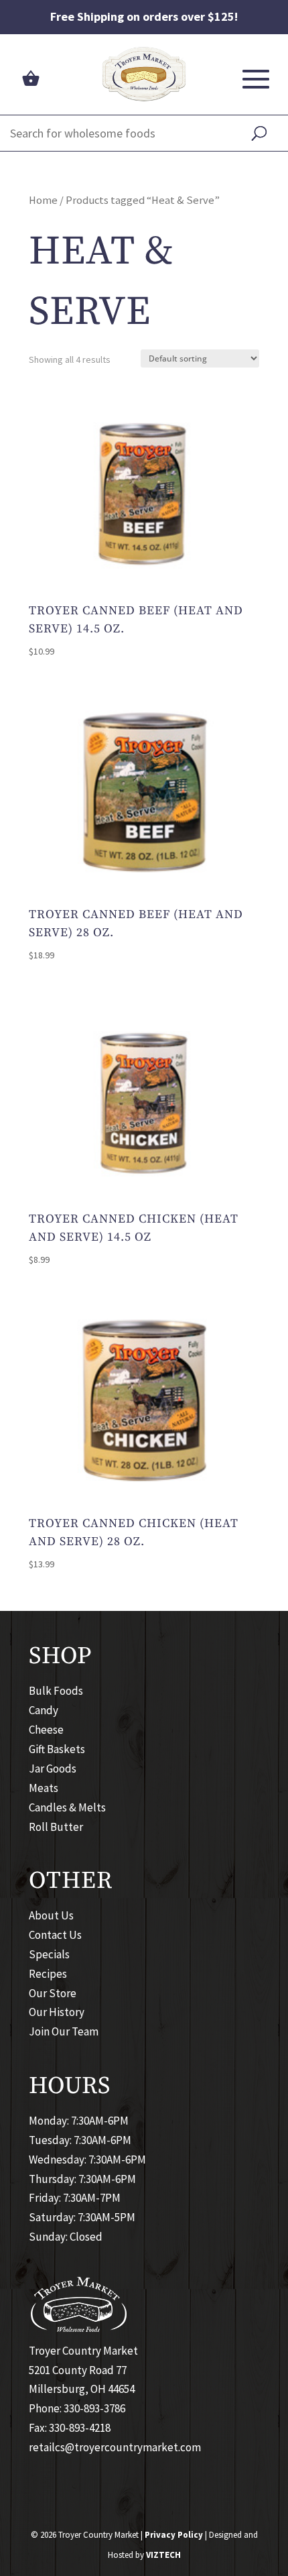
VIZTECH (163, 2555)
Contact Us (55, 1935)
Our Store (53, 1993)
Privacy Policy (174, 2535)
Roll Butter (56, 1827)
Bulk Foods (56, 1691)
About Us (51, 1915)
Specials (49, 1954)
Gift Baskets (57, 1749)
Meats (44, 1788)
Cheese (46, 1730)
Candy (44, 1710)
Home (43, 200)
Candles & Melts (67, 1807)
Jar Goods (53, 1769)
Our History (57, 2012)
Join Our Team (64, 2031)
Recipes (48, 1974)
